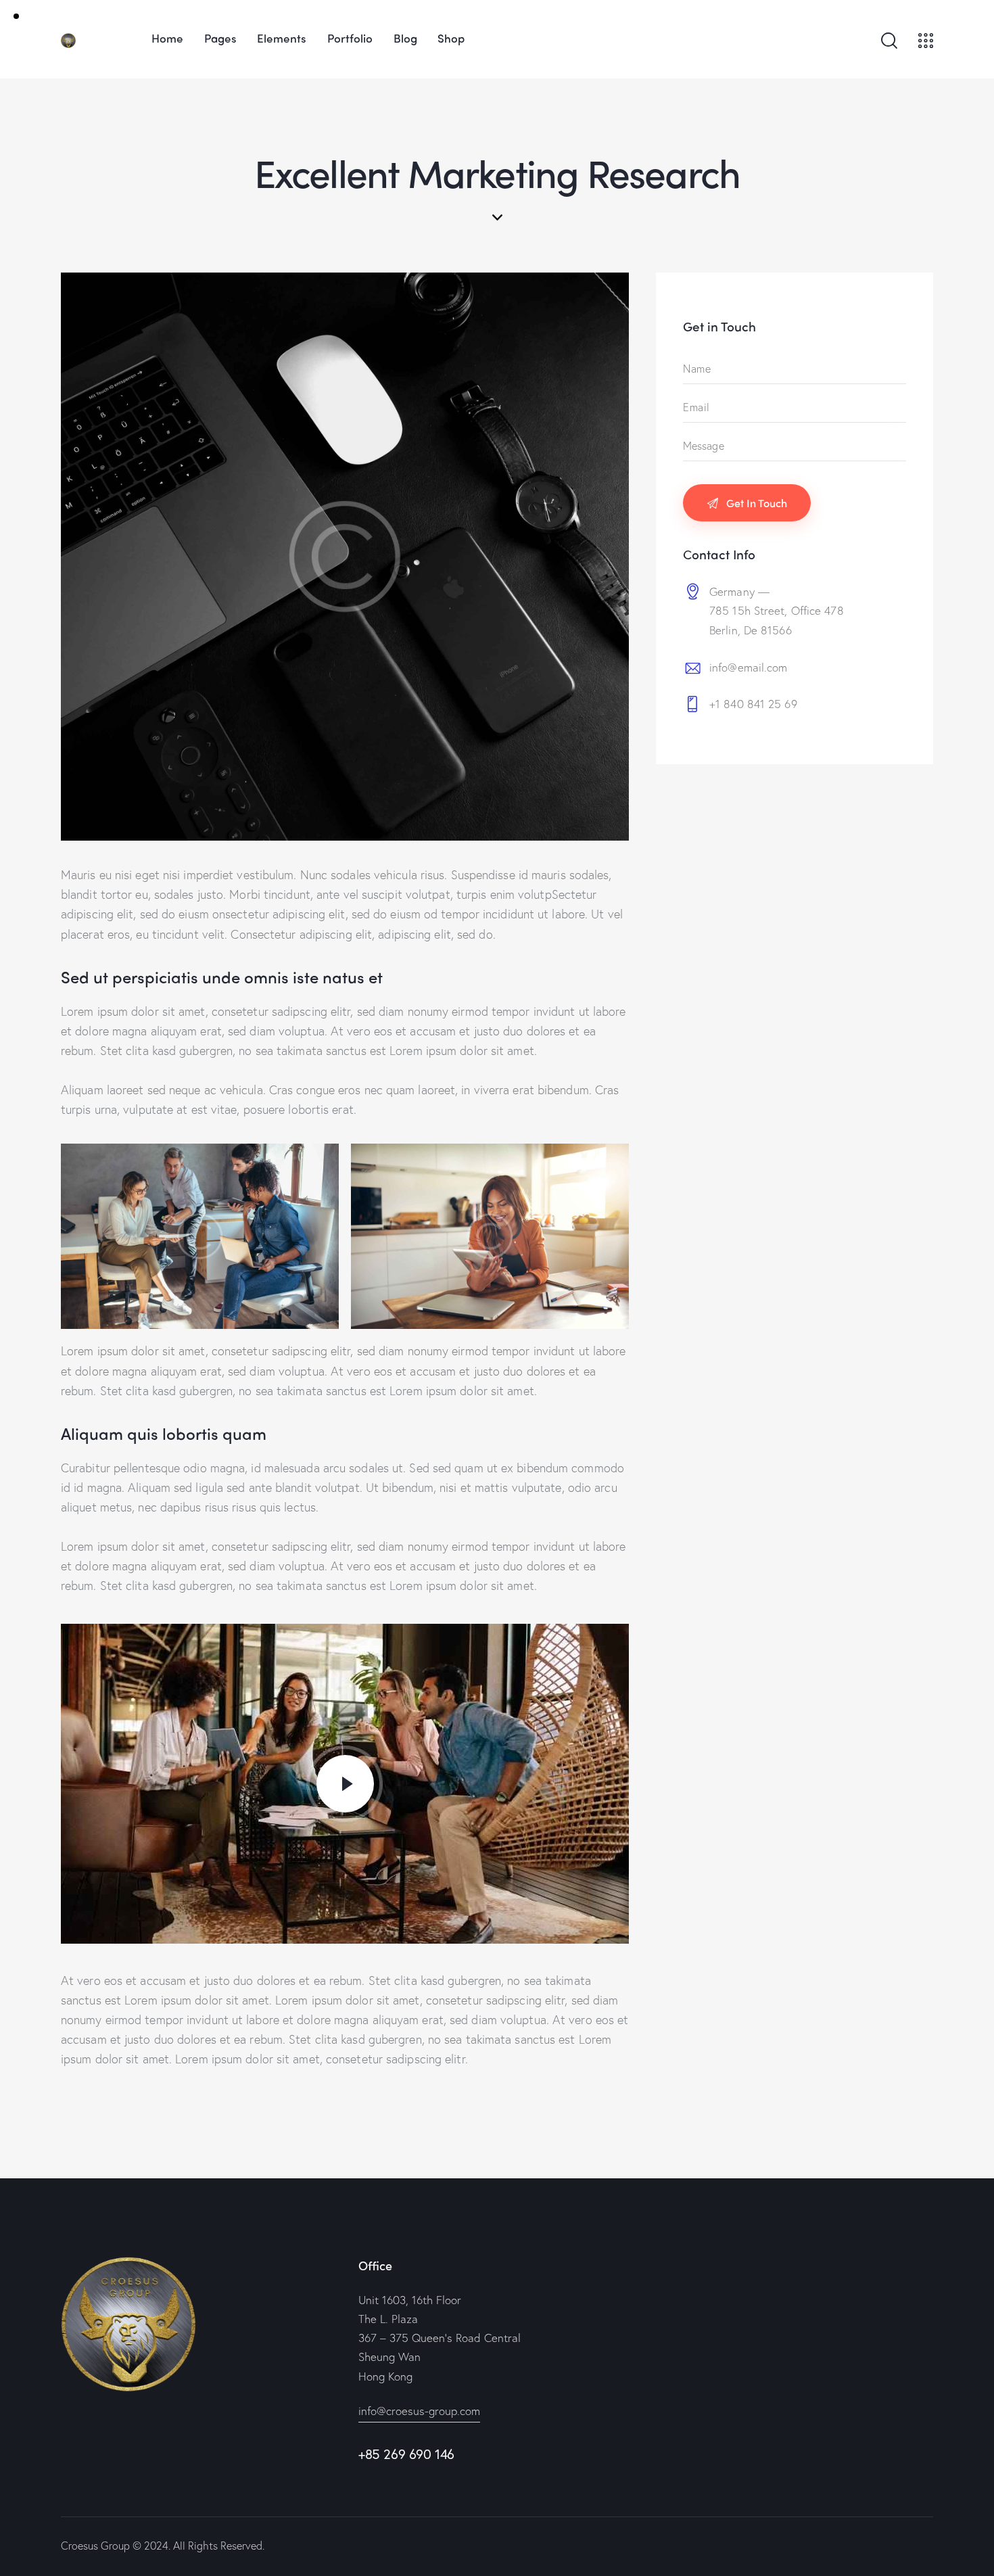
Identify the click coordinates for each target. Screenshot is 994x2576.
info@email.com (748, 667)
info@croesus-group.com (419, 2411)
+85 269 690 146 (406, 2454)
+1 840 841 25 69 (753, 704)
